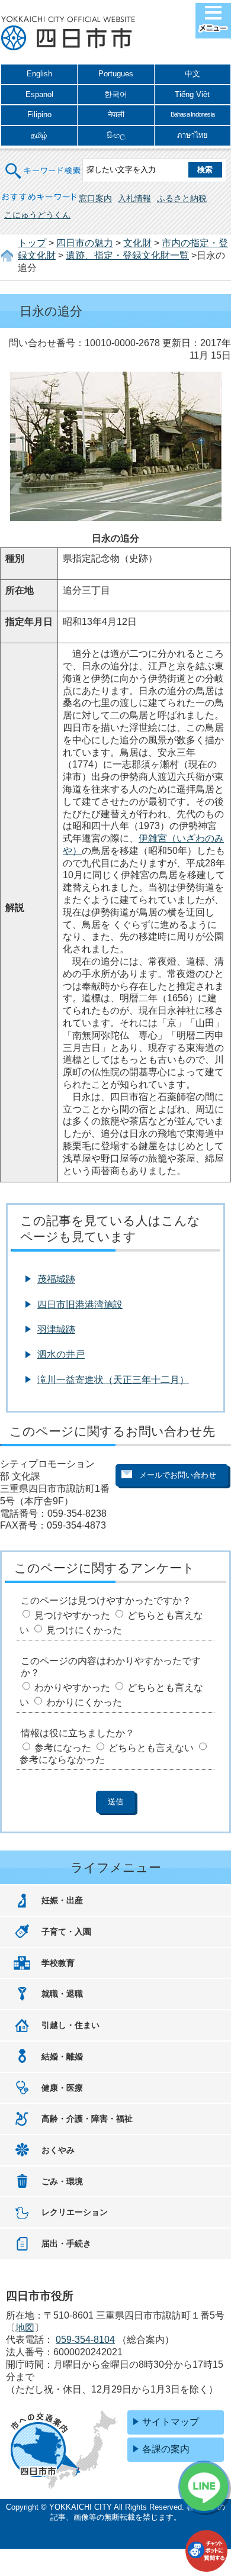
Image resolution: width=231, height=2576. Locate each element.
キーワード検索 (43, 164)
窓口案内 (95, 198)
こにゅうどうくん (37, 215)
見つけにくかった (84, 1630)
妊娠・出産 (62, 1900)
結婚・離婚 (62, 2056)
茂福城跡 (56, 1279)
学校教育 (58, 1963)
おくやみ (58, 2150)
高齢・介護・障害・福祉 (87, 2119)
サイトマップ (171, 2422)
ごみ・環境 (62, 2181)
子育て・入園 (66, 1932)
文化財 (137, 243)
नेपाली (116, 115)
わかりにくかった (84, 1702)
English (39, 74)
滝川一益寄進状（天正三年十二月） (113, 1380)
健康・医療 (62, 2088)
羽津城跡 (56, 1329)
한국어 (116, 94)
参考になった (63, 1748)
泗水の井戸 (61, 1354)
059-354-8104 (85, 2340)
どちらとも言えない (151, 1748)
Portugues (116, 74)
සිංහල (116, 135)
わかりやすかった (72, 1687)
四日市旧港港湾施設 (80, 1305)
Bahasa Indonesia (192, 114)
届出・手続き (66, 2243)
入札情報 (134, 198)
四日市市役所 (68, 34)
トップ (32, 243)
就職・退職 (62, 1994)
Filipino (39, 115)
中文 (192, 74)
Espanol (39, 94)
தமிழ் (39, 135)
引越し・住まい (70, 2025)
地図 (25, 2328)
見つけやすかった (72, 1615)
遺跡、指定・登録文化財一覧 (127, 255)
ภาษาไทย (192, 135)
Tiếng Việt (192, 94)
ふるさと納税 (182, 198)
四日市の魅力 (85, 243)
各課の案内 (166, 2449)
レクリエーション (75, 2212)
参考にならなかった (62, 1760)
